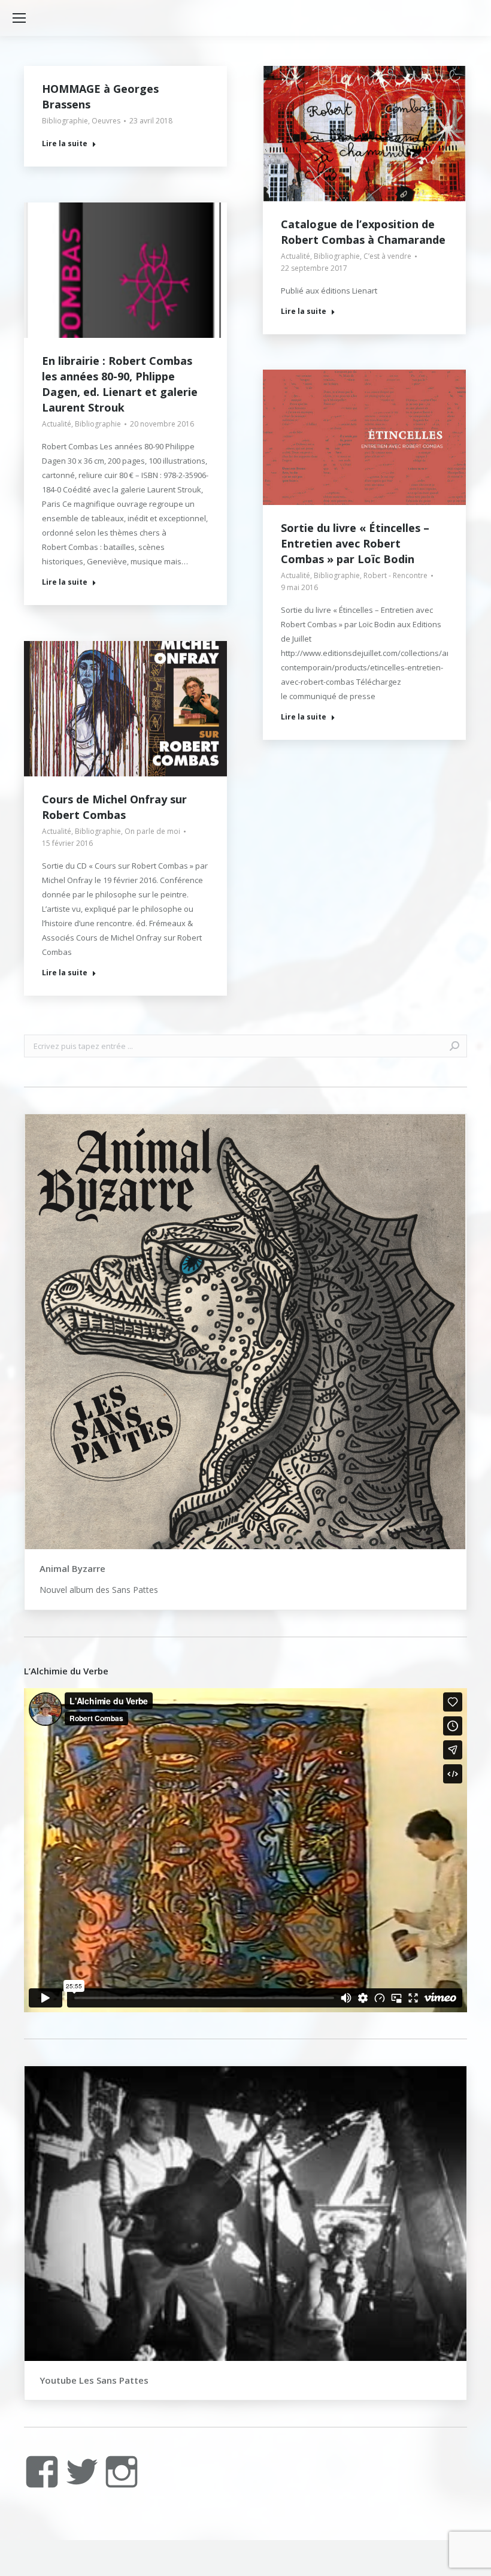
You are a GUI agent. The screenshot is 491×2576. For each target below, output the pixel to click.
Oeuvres (106, 121)
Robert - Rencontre (395, 575)
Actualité (295, 256)
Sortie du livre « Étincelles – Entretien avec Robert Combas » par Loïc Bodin (355, 543)
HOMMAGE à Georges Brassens (100, 96)
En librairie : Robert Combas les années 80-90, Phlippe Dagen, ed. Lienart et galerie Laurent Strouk (120, 384)
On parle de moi (152, 831)
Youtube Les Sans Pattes (94, 2380)
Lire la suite (65, 144)
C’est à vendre (387, 256)
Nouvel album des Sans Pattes (99, 1590)
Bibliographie (65, 121)
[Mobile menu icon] (19, 18)
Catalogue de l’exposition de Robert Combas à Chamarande (363, 232)
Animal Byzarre (72, 1568)
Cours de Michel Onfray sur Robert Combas (114, 807)
